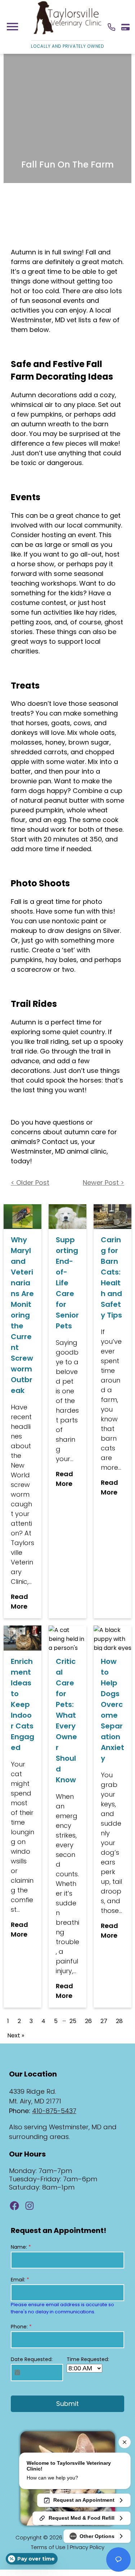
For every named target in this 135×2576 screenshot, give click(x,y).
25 (73, 2021)
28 (119, 2021)
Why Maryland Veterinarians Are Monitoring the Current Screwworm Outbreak (22, 1315)
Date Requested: (32, 2359)
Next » (16, 2035)
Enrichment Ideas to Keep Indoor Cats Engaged (22, 1704)
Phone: (21, 2327)
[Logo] (67, 34)
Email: (20, 2280)
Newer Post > (103, 1183)
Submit (67, 2404)
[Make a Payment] (125, 27)
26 (88, 2021)
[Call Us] (111, 27)
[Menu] (12, 27)
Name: (21, 2247)
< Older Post (30, 1183)
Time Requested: (88, 2359)
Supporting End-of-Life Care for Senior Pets (67, 1283)
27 (104, 2021)
